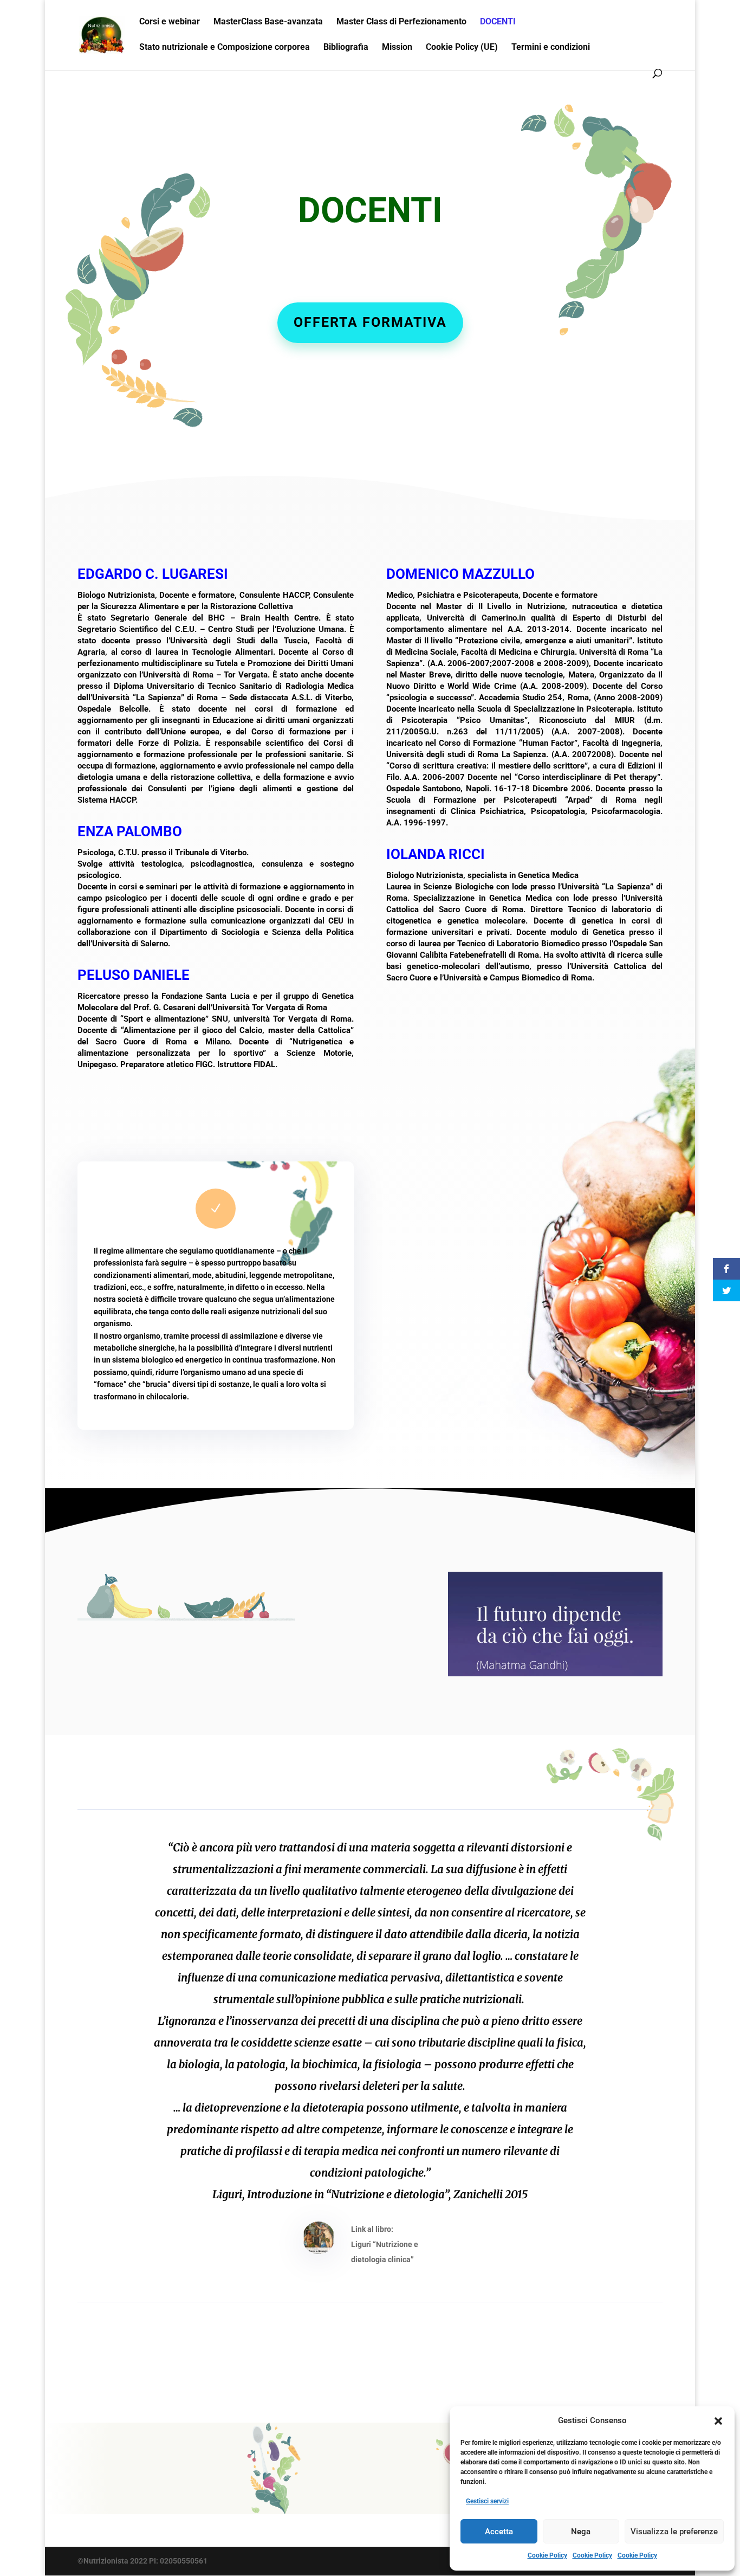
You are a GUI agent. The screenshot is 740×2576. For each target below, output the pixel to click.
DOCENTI (498, 22)
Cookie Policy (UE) (462, 48)
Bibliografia (346, 48)
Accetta (499, 2532)
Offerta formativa (370, 322)
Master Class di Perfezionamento (401, 22)
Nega (581, 2532)
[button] (718, 2421)
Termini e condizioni (551, 48)
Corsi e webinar (170, 22)
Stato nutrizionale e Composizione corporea (225, 48)
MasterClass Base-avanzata (268, 22)
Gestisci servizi (487, 2501)
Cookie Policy (547, 2555)
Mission (397, 48)
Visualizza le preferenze (674, 2532)
